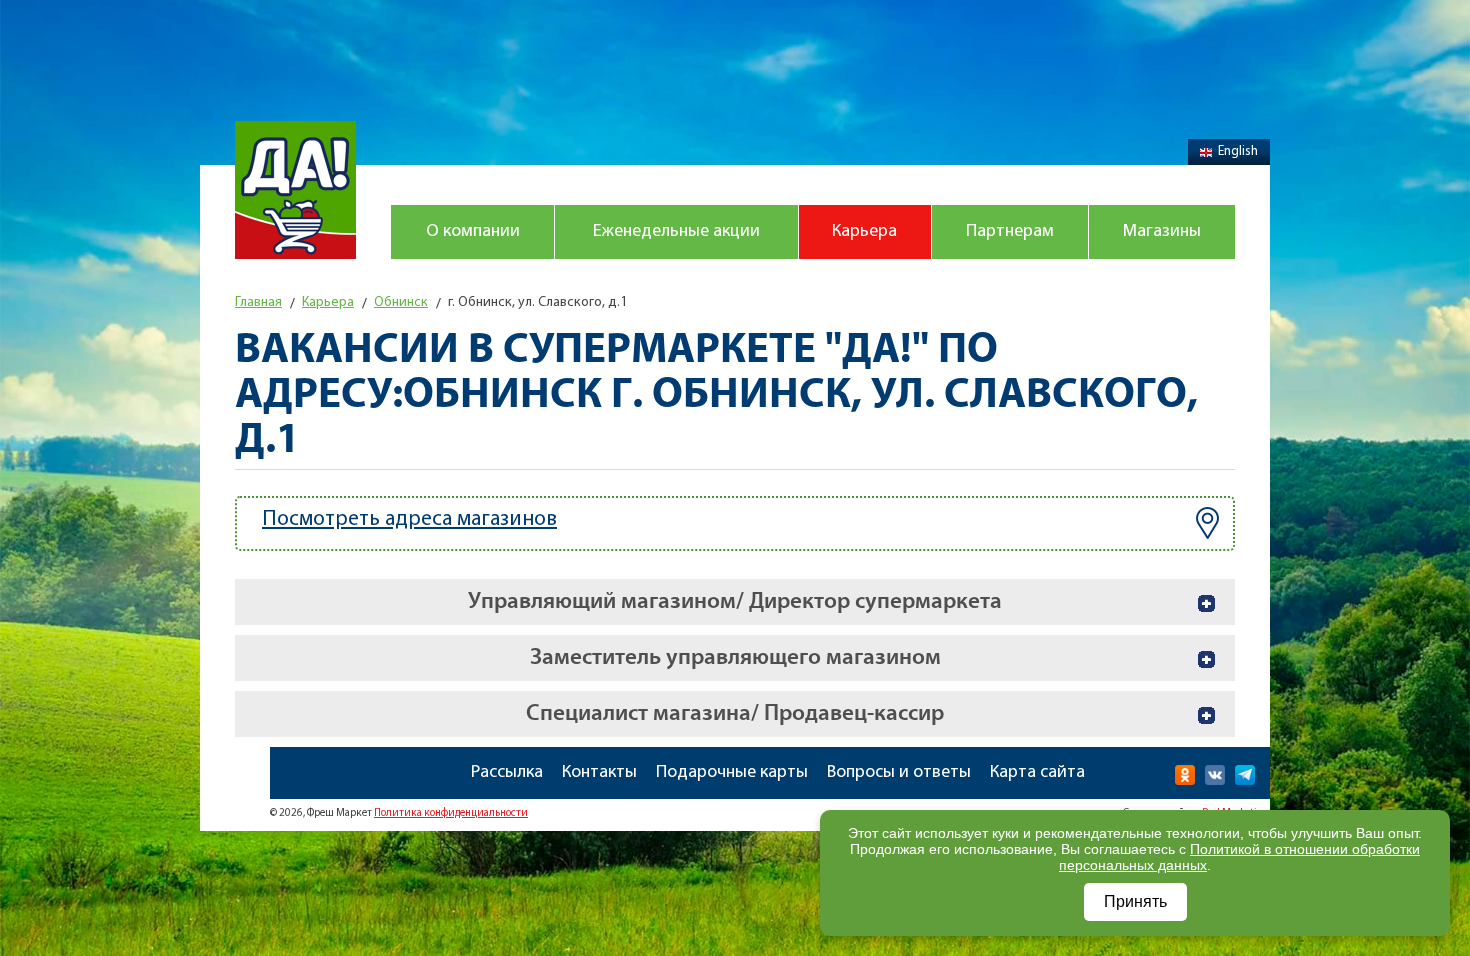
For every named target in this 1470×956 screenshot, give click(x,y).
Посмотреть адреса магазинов (409, 519)
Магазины (1162, 232)
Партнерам (1010, 232)
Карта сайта (1037, 773)
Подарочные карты (732, 773)
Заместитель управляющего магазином (735, 657)
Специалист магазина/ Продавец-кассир (735, 713)
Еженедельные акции (676, 232)
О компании (473, 232)
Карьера (864, 232)
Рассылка (507, 773)
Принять (1135, 901)
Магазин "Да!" (295, 190)
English (1238, 151)
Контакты (599, 773)
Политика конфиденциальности (451, 813)
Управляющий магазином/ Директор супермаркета (735, 601)
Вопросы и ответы (899, 773)
